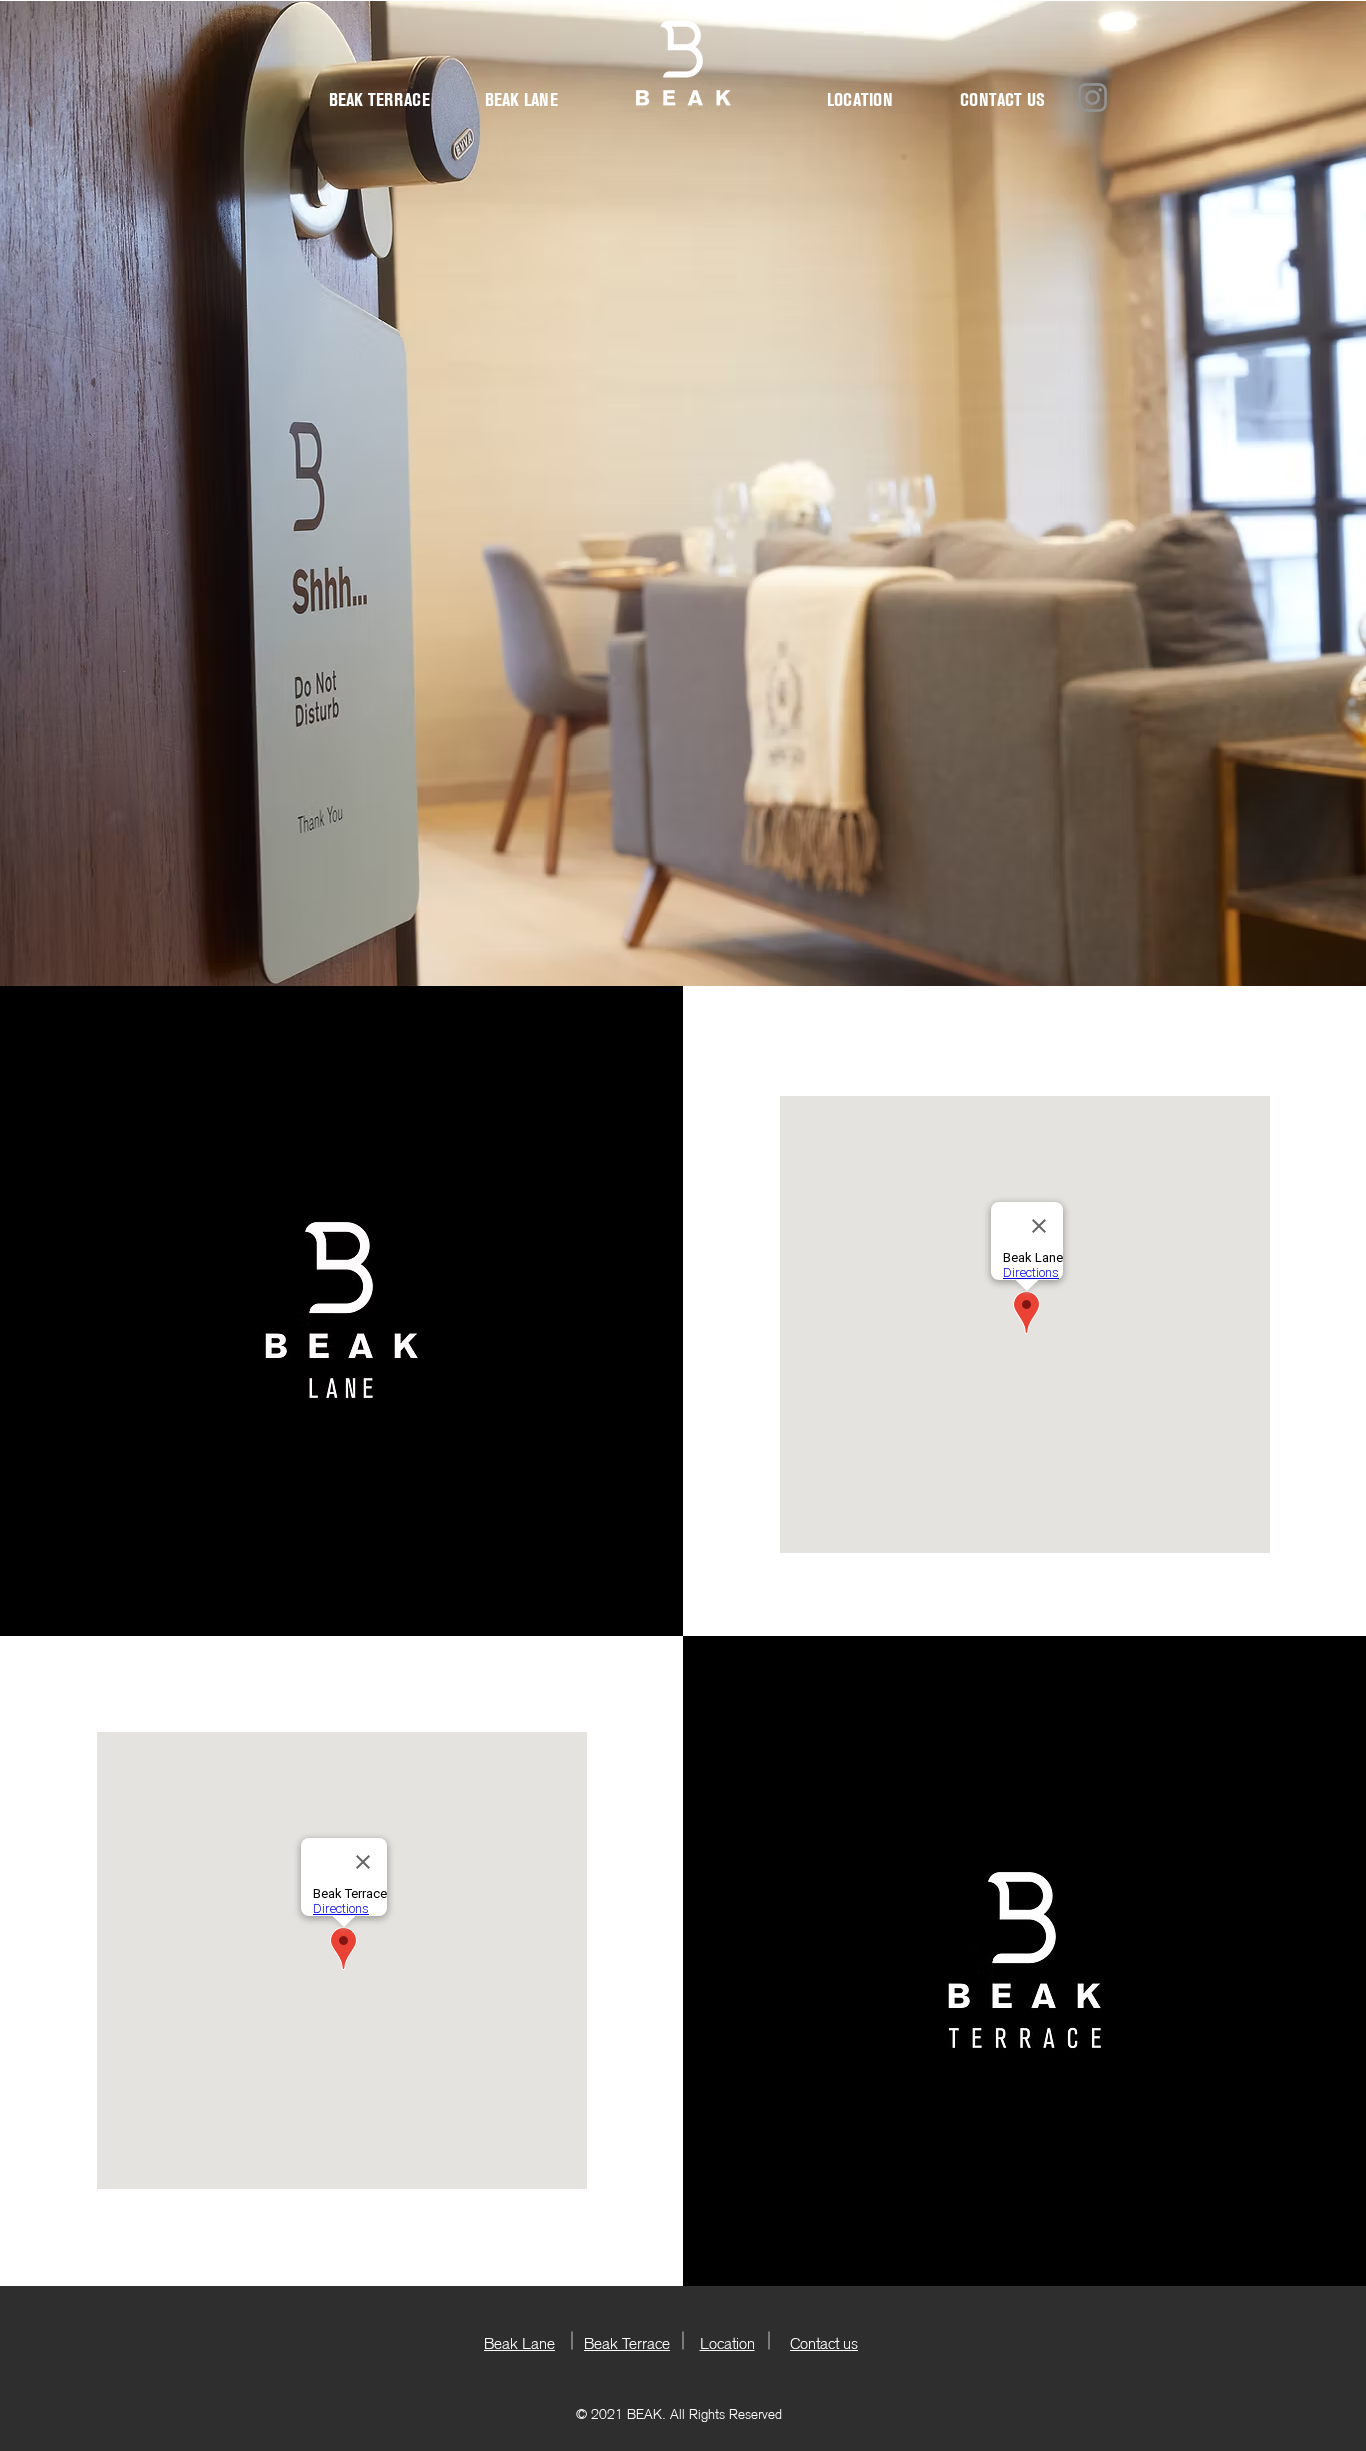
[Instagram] (1092, 97)
